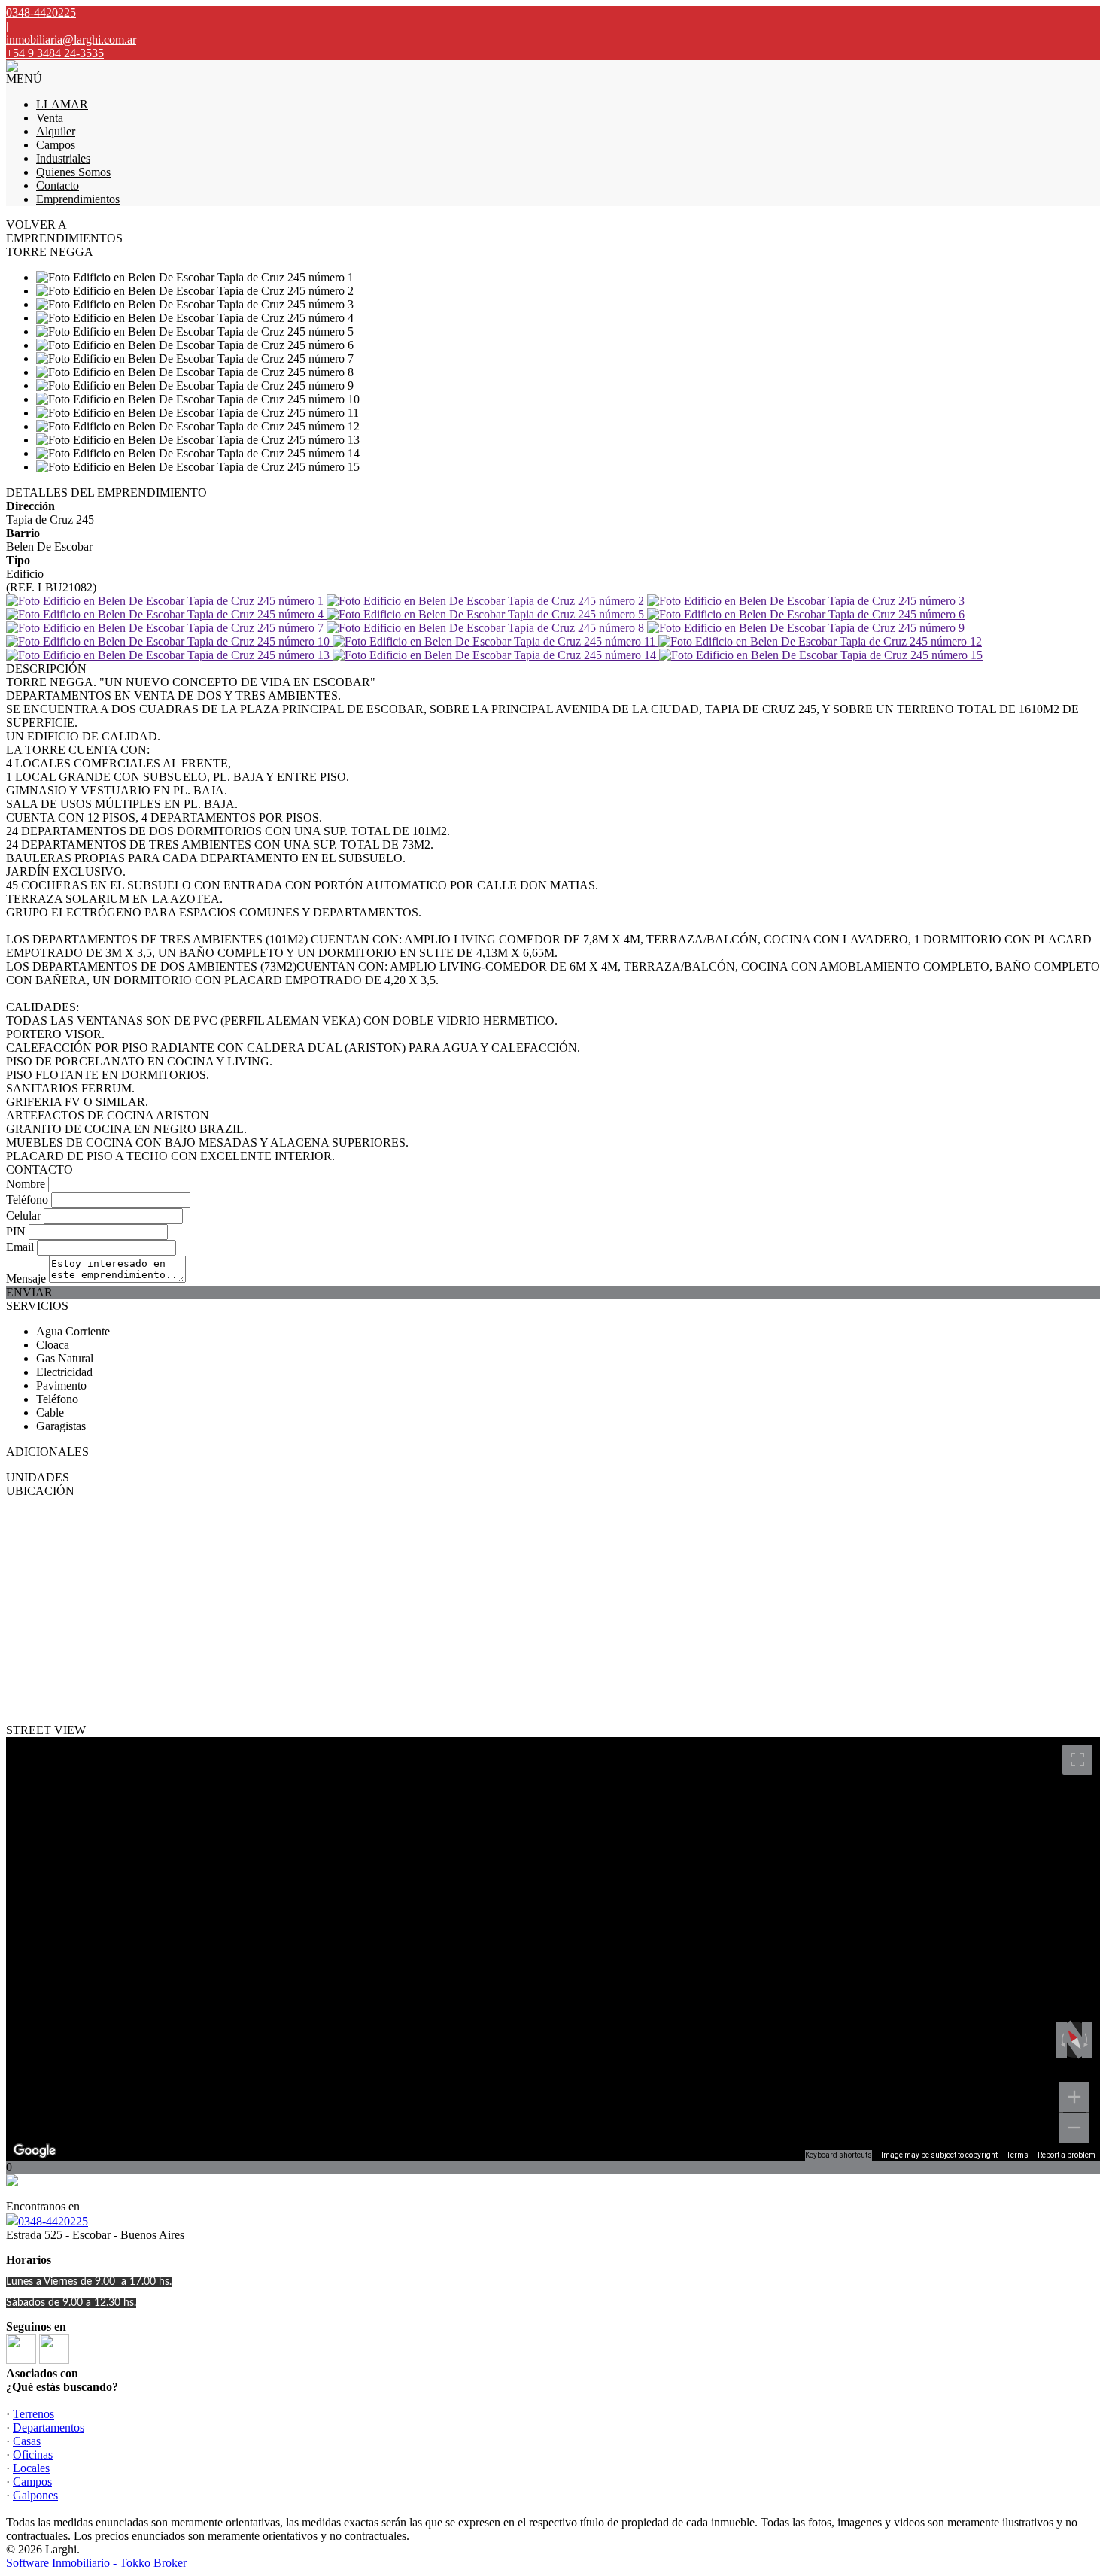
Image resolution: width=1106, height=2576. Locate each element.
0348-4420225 (53, 2221)
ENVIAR (29, 1292)
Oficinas (33, 2454)
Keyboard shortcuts (839, 2155)
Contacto (58, 185)
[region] (553, 1949)
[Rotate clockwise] (1087, 2040)
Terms (1018, 2155)
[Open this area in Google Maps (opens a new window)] (35, 2151)
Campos (56, 145)
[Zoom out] (1074, 2128)
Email (20, 1247)
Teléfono (27, 1200)
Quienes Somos (73, 172)
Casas (27, 2441)
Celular (23, 1215)
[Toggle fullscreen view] (1077, 1760)
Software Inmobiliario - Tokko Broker (96, 2563)
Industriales (63, 158)
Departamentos (49, 2427)
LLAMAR (62, 104)
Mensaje (26, 1279)
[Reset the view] (1074, 2040)
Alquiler (56, 131)
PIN (16, 1231)
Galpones (35, 2495)
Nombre (26, 1184)
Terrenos (33, 2414)
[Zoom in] (1074, 2097)
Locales (31, 2468)
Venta (50, 118)
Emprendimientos (78, 199)
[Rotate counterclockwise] (1062, 2040)
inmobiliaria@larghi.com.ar (71, 39)
